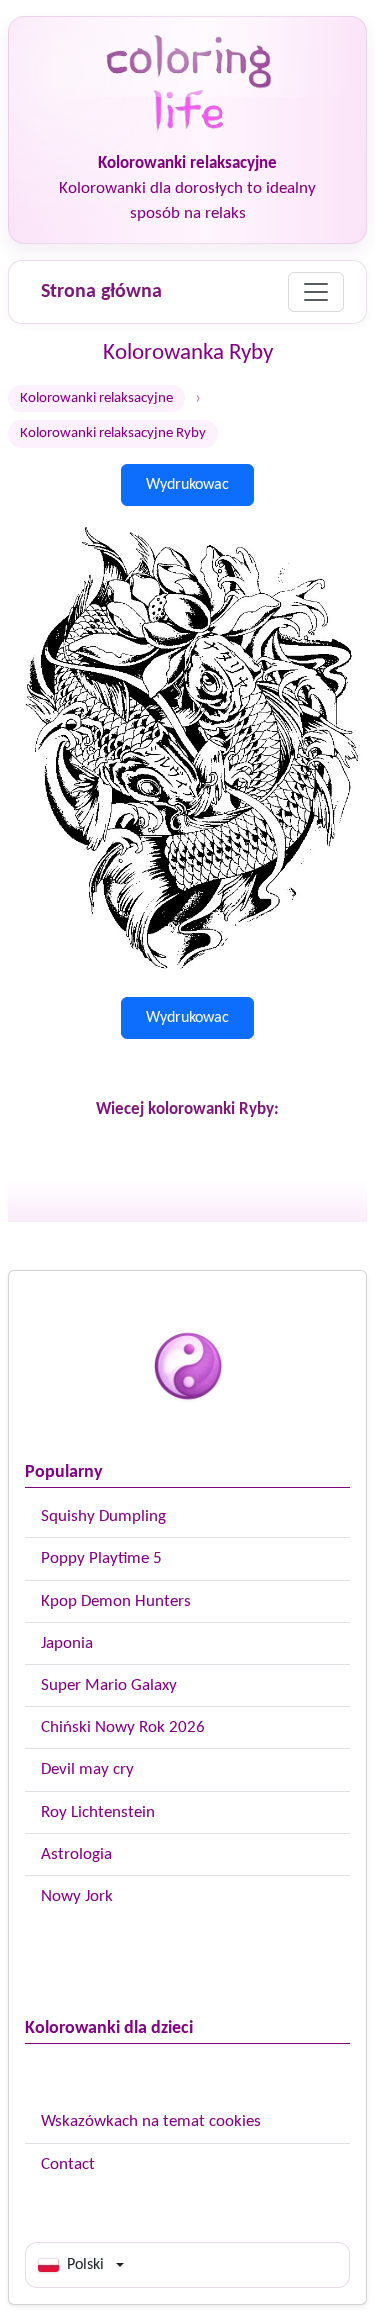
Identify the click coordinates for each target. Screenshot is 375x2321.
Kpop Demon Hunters (116, 1601)
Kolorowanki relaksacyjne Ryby (113, 433)
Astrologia (76, 1854)
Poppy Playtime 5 (101, 1558)
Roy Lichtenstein (98, 1812)
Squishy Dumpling (103, 1516)
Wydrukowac (187, 485)
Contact (68, 2164)
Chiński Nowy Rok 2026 (123, 1727)
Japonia (67, 1643)
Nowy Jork (77, 1896)
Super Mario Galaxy (109, 1685)
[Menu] (316, 292)
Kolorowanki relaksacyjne (96, 398)
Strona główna (101, 292)
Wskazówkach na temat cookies (151, 2121)
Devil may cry (87, 1769)
